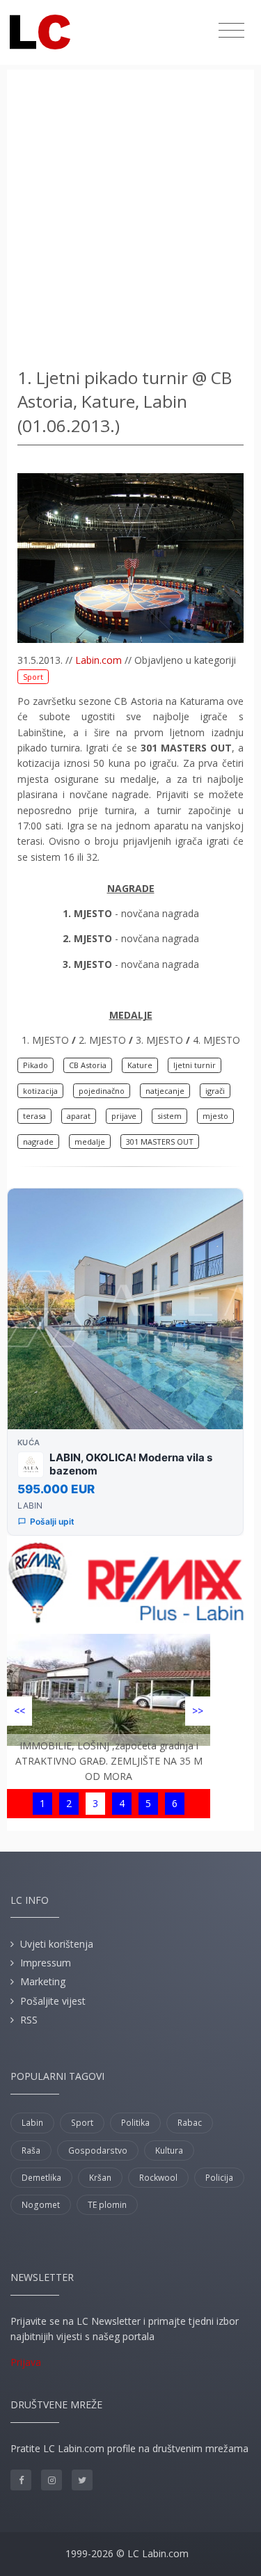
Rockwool (158, 2178)
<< (19, 1711)
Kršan (100, 2178)
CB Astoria (88, 1065)
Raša (31, 2150)
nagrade (38, 1142)
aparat (79, 1116)
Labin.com (98, 660)
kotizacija (40, 1091)
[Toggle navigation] (231, 31)
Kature (140, 1065)
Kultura (169, 2150)
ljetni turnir (195, 1065)
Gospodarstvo (98, 2150)
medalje (90, 1142)
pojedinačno (102, 1091)
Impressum (46, 1963)
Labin (32, 2123)
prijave (124, 1116)
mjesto (215, 1116)
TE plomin (107, 2205)
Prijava (26, 2362)
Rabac (190, 2123)
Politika (135, 2123)
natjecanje (165, 1091)
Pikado (35, 1065)
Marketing (43, 1981)
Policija (219, 2178)
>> (198, 1711)
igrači (215, 1091)
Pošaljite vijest (53, 2001)
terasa (34, 1116)
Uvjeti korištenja (57, 1944)
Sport (33, 677)
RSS (29, 2020)
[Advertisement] (130, 221)
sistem (169, 1116)
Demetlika (41, 2178)
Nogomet (41, 2205)
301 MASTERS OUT (160, 1142)
